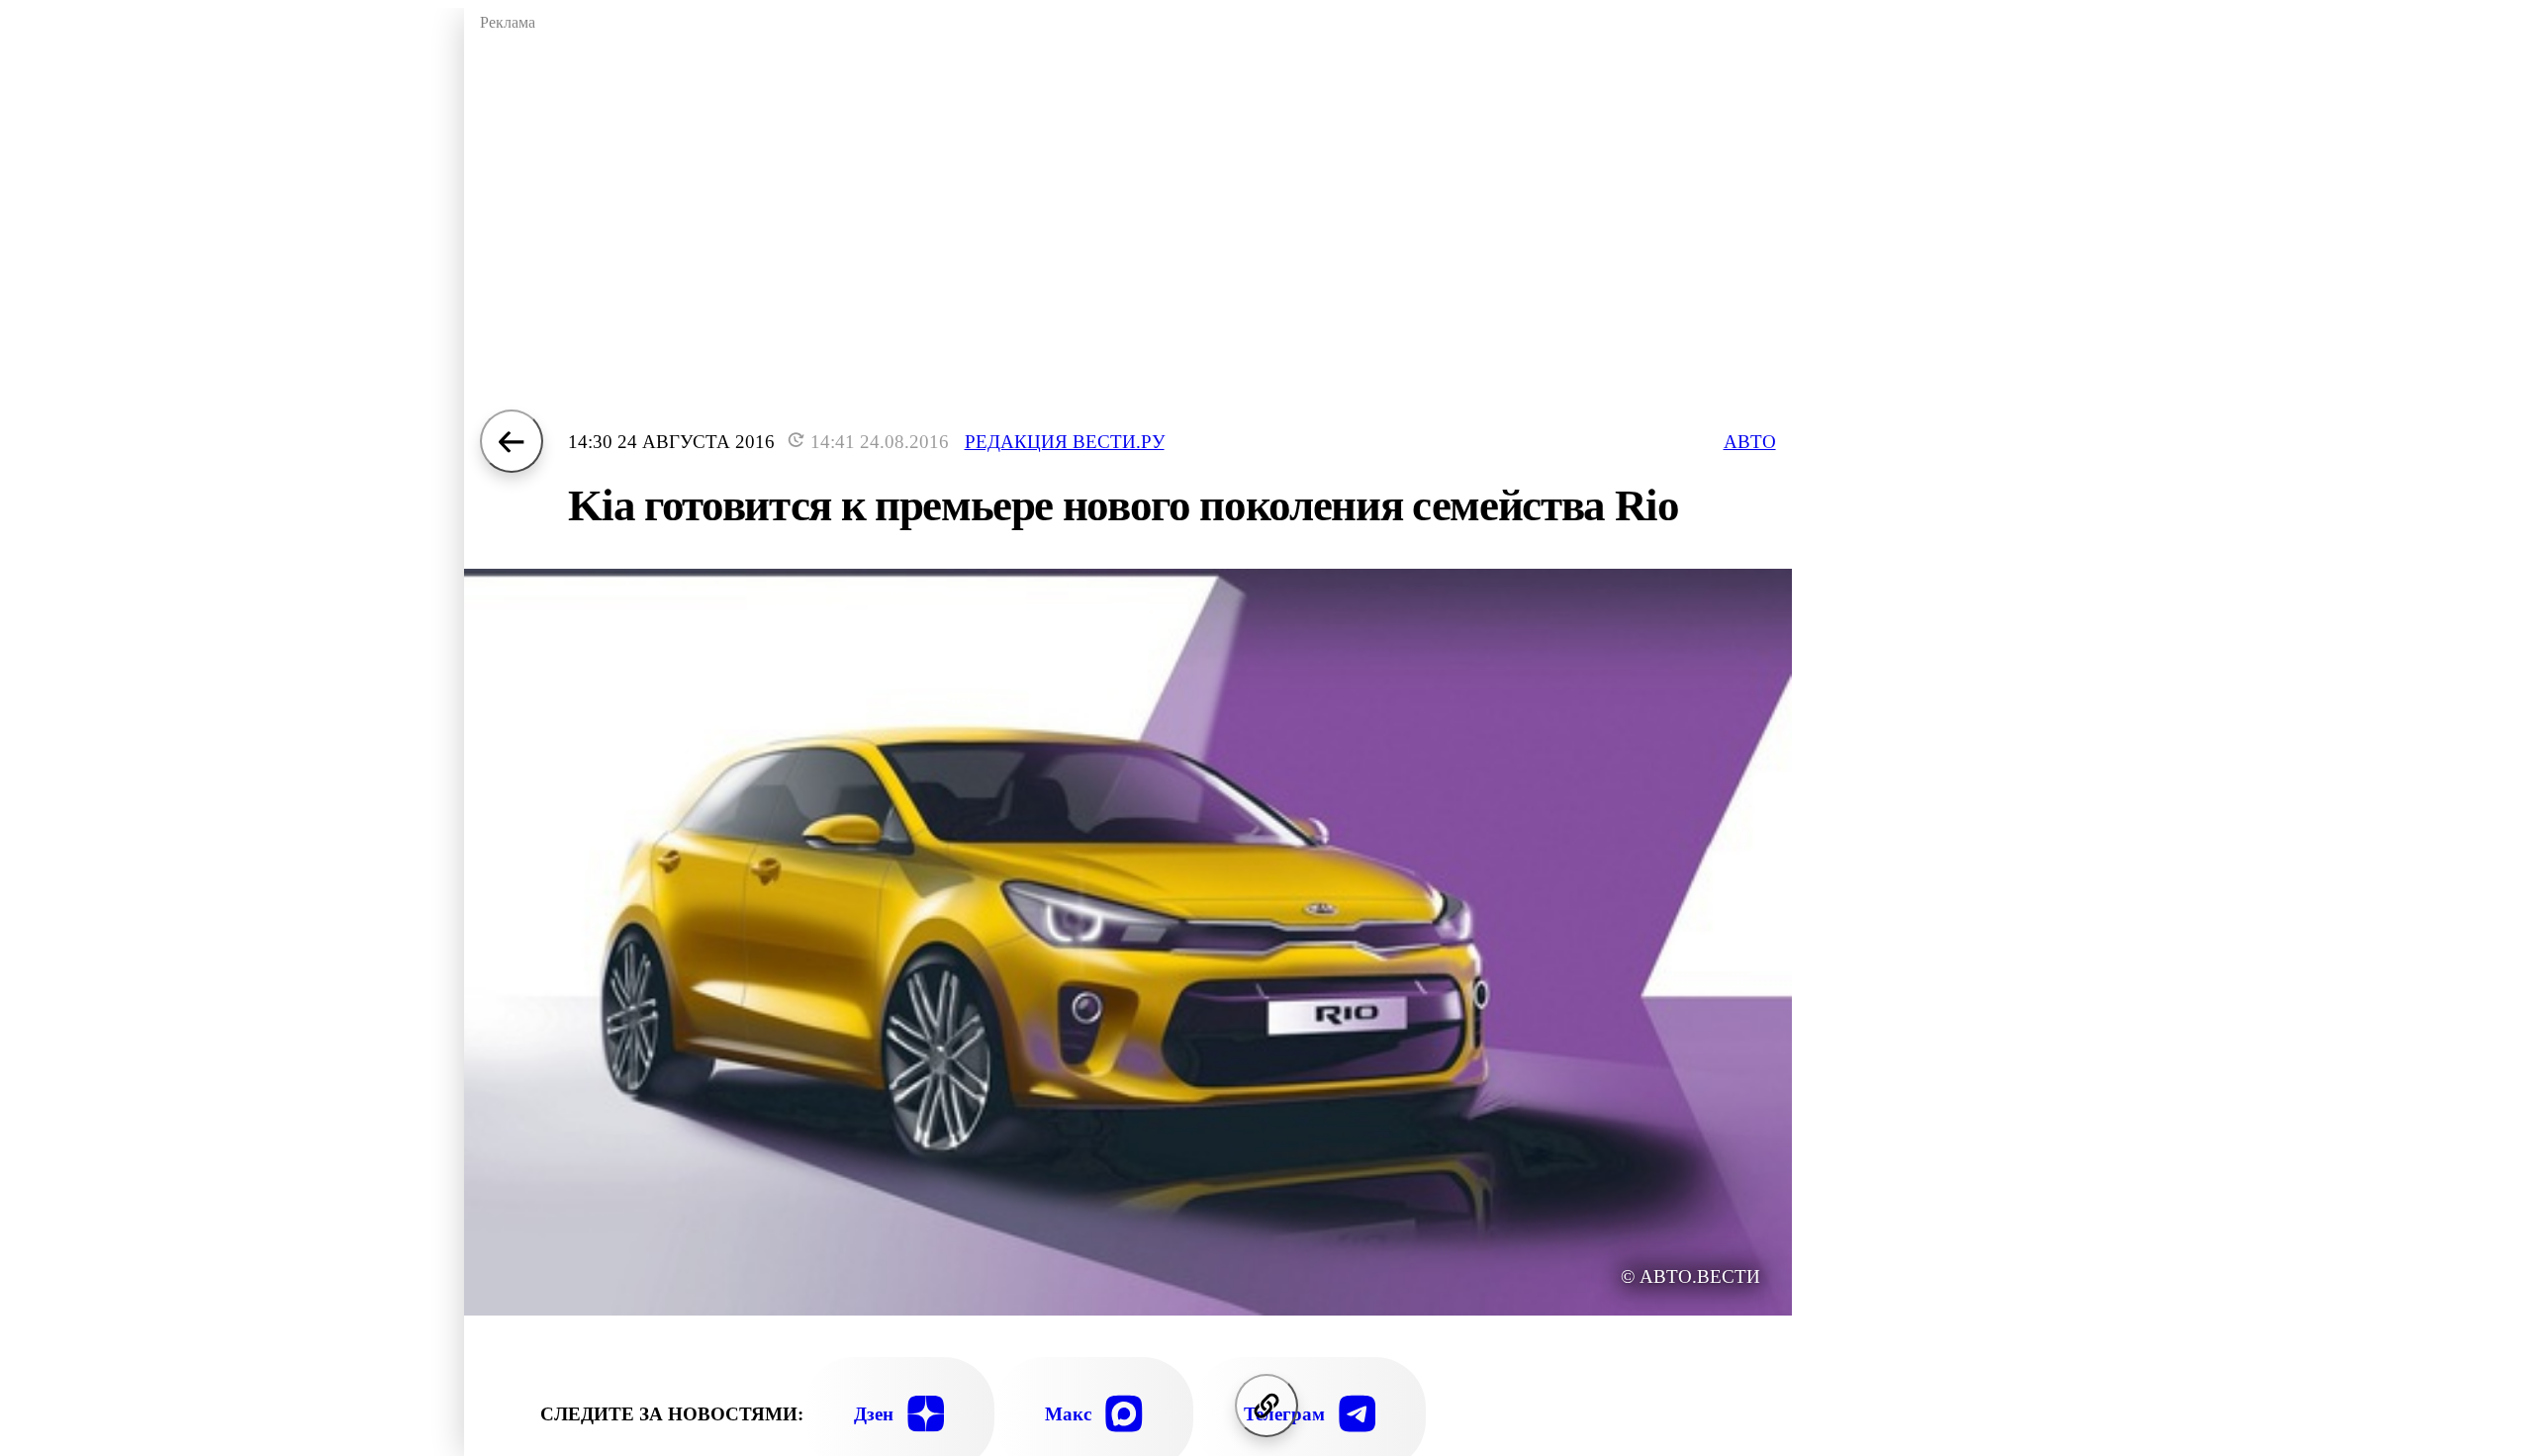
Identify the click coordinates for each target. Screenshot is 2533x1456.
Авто (1750, 442)
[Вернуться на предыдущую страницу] (512, 441)
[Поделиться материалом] (1266, 1406)
